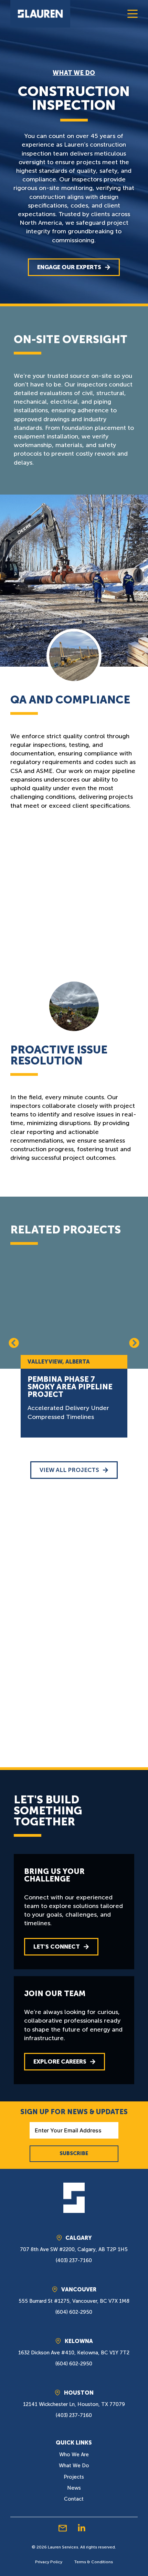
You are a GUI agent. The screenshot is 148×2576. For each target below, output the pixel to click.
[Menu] (133, 14)
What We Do (74, 73)
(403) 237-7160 (74, 2260)
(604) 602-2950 (74, 2312)
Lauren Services (63, 2547)
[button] (14, 1343)
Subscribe (74, 2153)
